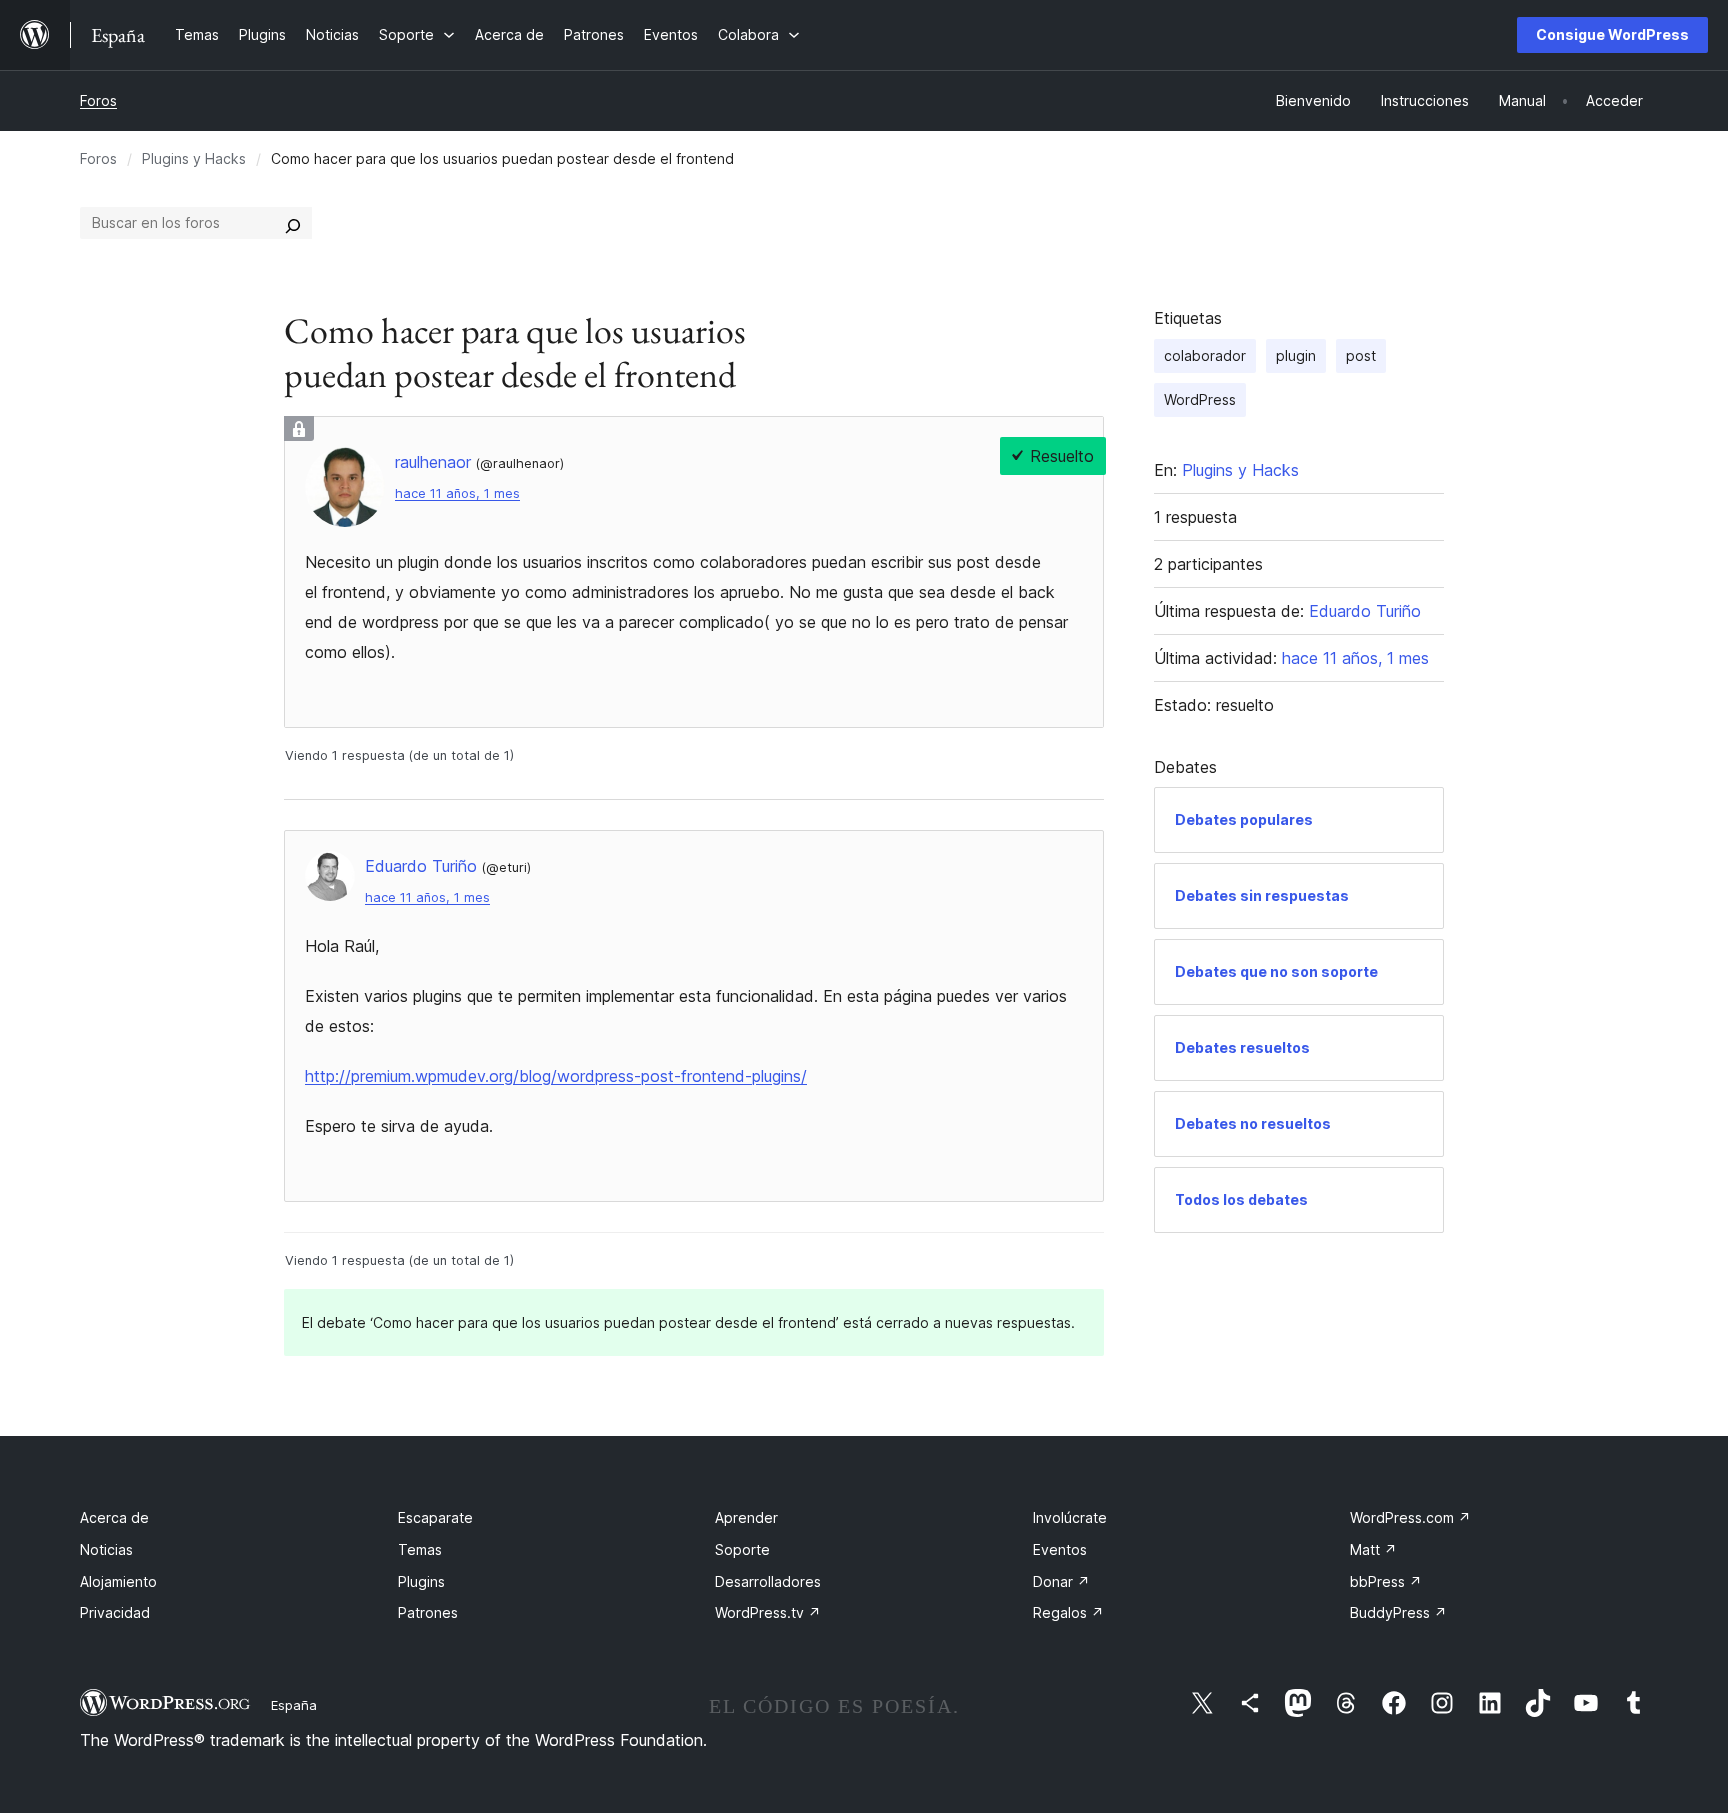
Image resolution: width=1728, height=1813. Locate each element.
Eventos (1060, 1549)
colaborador (1205, 355)
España (294, 1705)
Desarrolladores (768, 1581)
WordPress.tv (768, 1612)
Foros (98, 100)
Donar (1061, 1581)
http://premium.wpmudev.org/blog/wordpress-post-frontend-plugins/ (556, 1076)
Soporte (742, 1549)
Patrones (428, 1612)
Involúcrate (1070, 1517)
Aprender (746, 1517)
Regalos (1068, 1612)
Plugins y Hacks (194, 158)
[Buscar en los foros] (293, 223)
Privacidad (115, 1612)
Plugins (421, 1581)
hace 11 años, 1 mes (457, 493)
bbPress (1386, 1581)
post (1361, 355)
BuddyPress (1398, 1612)
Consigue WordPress (1612, 34)
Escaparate (435, 1517)
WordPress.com (1410, 1517)
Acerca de (114, 1517)
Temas (420, 1549)
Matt (1373, 1549)
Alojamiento (118, 1581)
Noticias (106, 1549)
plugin (1296, 355)
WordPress (1200, 399)
